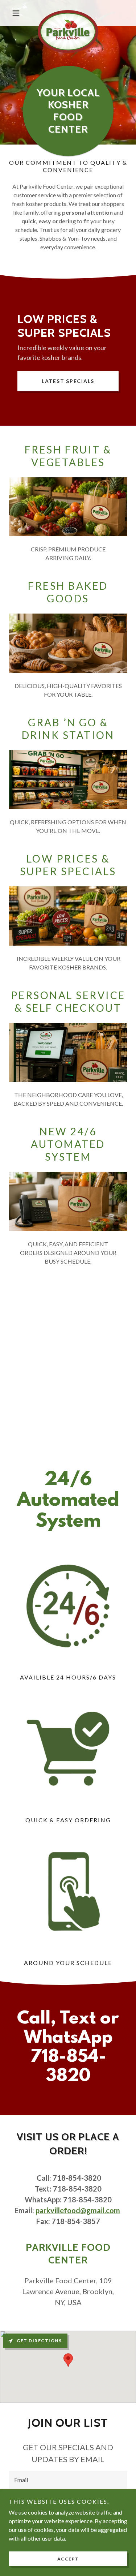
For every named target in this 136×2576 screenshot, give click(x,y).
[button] (18, 13)
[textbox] (68, 2480)
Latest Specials (68, 381)
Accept (68, 2559)
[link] (68, 13)
